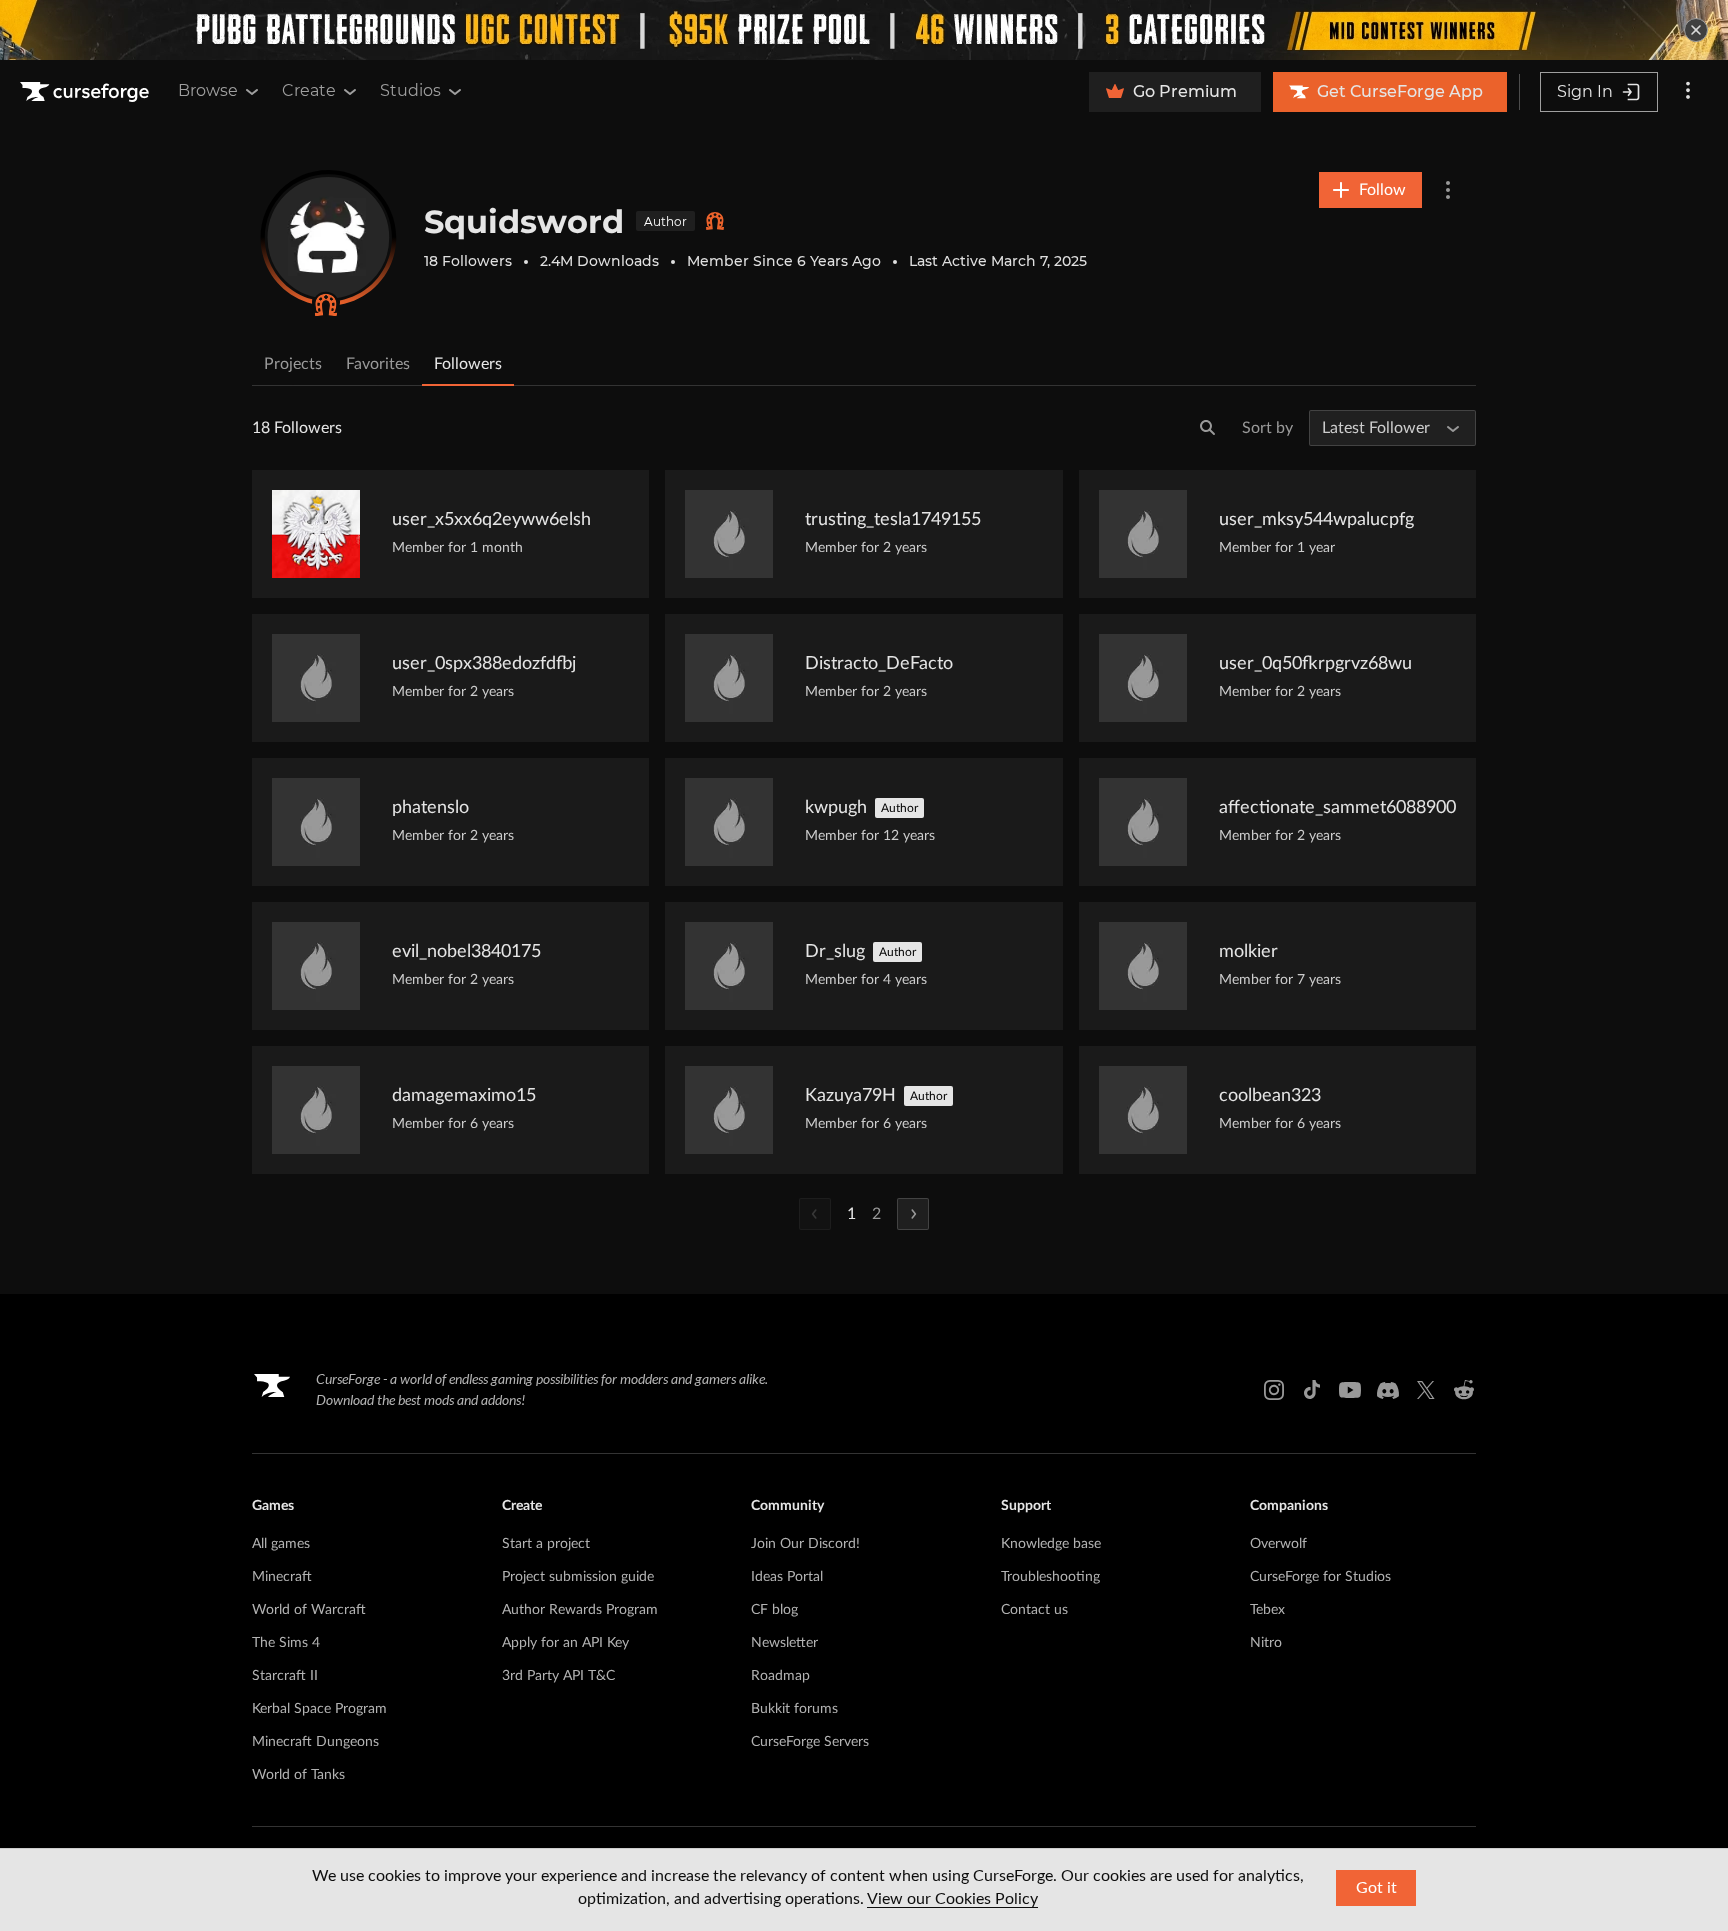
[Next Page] (913, 1214)
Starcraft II (285, 1676)
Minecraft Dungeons (315, 1742)
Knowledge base (1051, 1544)
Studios (410, 90)
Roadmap (780, 1676)
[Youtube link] (1350, 1390)
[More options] (1688, 92)
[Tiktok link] (1312, 1390)
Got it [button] (1376, 1888)
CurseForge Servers (810, 1742)
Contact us (1034, 1610)
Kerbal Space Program (319, 1709)
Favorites (378, 364)
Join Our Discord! (805, 1544)
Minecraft (282, 1577)
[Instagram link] (1274, 1390)
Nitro (1266, 1643)
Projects (293, 364)
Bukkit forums (794, 1709)
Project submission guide (578, 1577)
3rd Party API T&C (558, 1676)
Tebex (1267, 1610)
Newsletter (784, 1643)
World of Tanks (298, 1775)
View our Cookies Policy (952, 1899)
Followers (468, 364)
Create (309, 90)
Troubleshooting (1050, 1577)
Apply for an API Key (565, 1643)
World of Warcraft (309, 1610)
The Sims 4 (286, 1643)
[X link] (1426, 1390)
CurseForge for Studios (1320, 1577)
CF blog (774, 1610)
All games (281, 1544)
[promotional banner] (864, 30)
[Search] (1208, 428)
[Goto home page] (87, 92)
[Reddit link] (1464, 1390)
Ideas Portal (787, 1577)
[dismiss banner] (1696, 30)
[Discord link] (1388, 1390)
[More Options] (1448, 190)
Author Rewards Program (580, 1610)
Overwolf (1278, 1544)
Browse (208, 90)
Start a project (546, 1544)
